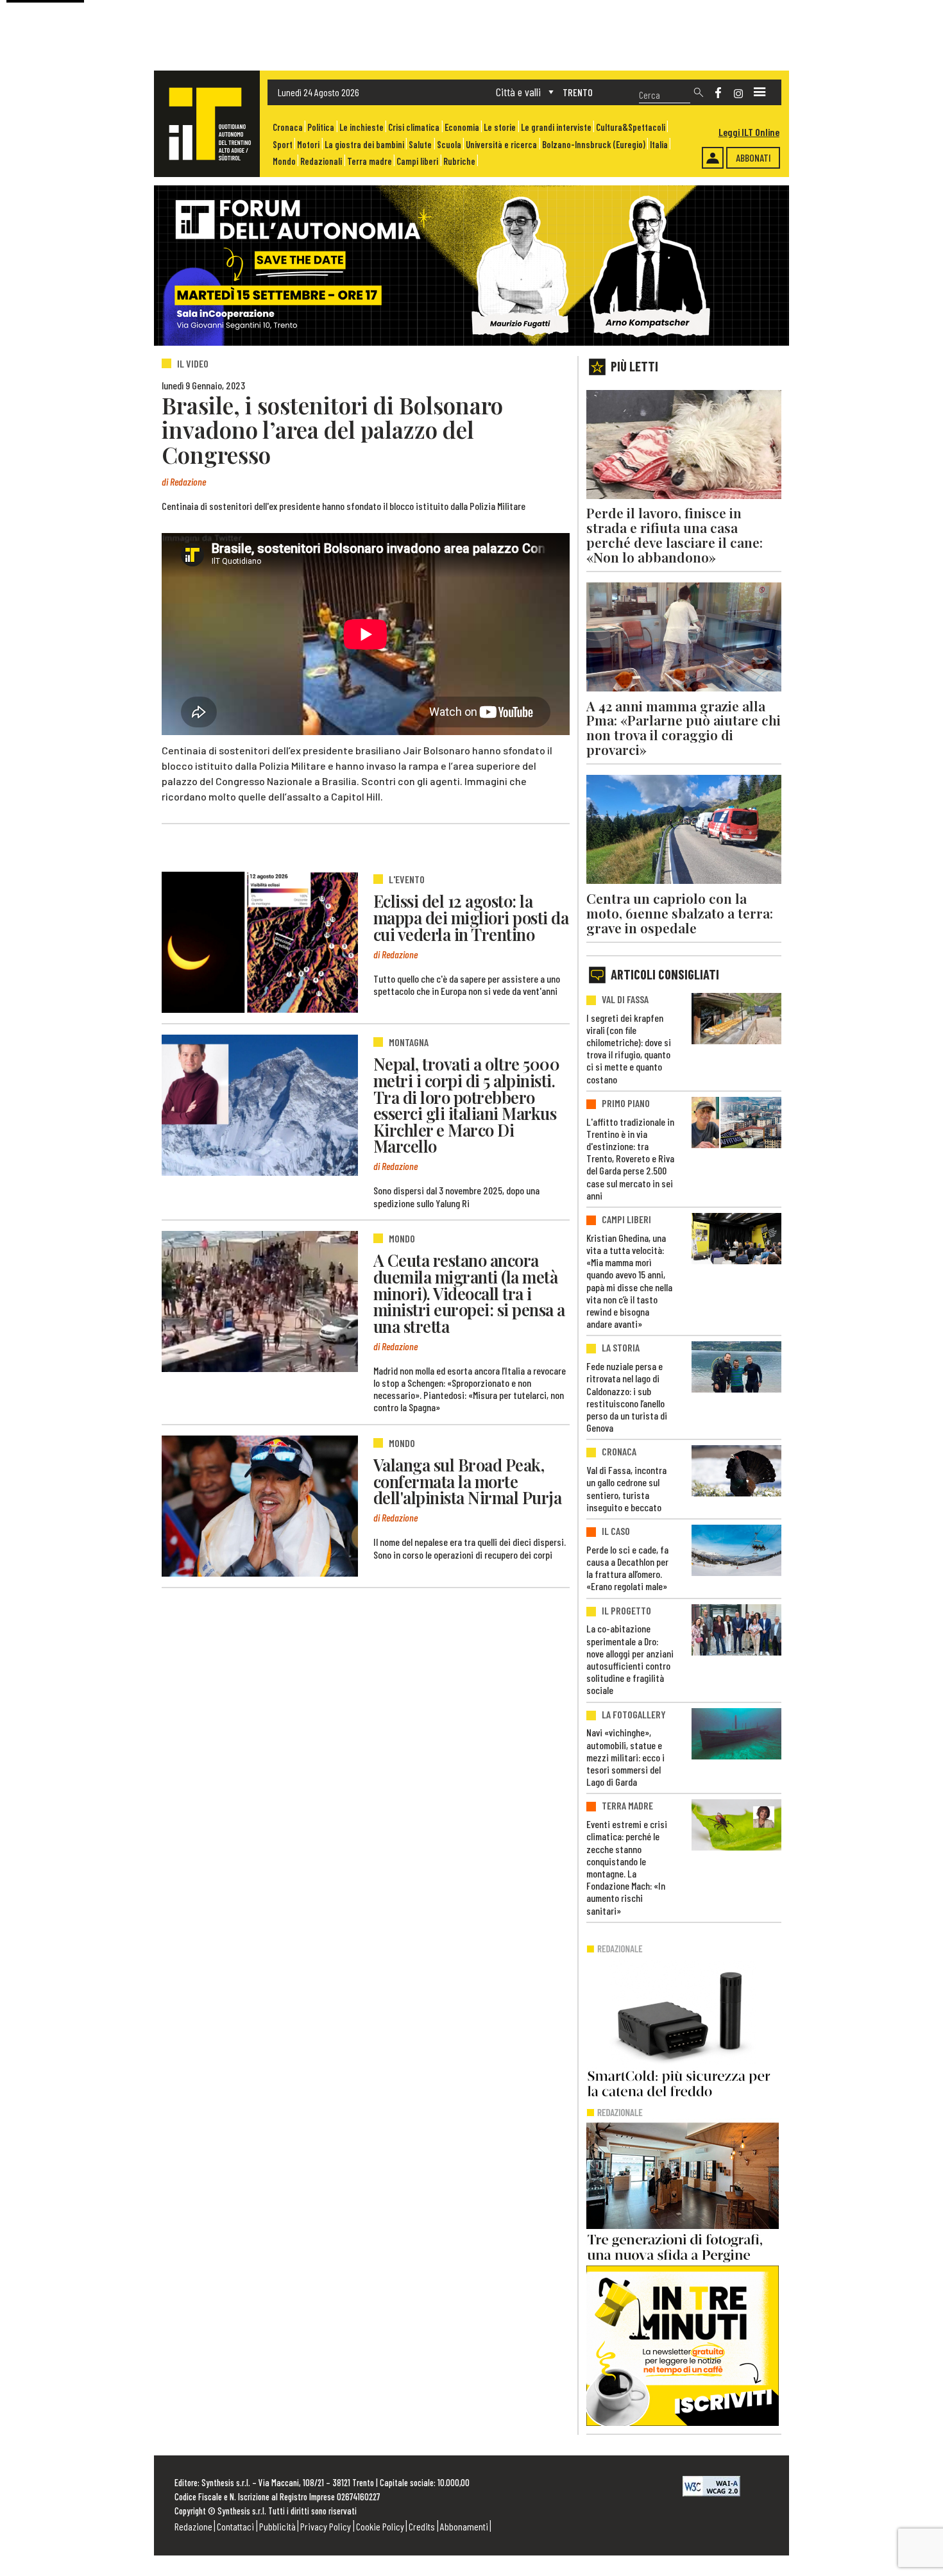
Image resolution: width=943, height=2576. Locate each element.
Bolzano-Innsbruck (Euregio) (594, 145)
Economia (462, 127)
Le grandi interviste (556, 127)
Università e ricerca (501, 145)
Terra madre (370, 161)
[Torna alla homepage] (207, 124)
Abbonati (753, 157)
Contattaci (235, 2526)
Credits (422, 2526)
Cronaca (288, 127)
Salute (420, 145)
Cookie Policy (380, 2526)
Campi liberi (417, 161)
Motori (308, 145)
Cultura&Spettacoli (631, 127)
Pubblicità (277, 2526)
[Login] (713, 158)
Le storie (500, 127)
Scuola (449, 145)
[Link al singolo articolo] (260, 942)
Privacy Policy (326, 2526)
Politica (321, 127)
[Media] (760, 92)
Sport (283, 145)
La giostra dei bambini (364, 145)
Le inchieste (361, 127)
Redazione (193, 2526)
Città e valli (518, 92)
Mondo (284, 161)
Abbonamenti (464, 2526)
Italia (659, 145)
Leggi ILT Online (749, 132)
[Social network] (718, 93)
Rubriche (459, 161)
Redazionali (321, 161)
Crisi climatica (414, 127)
